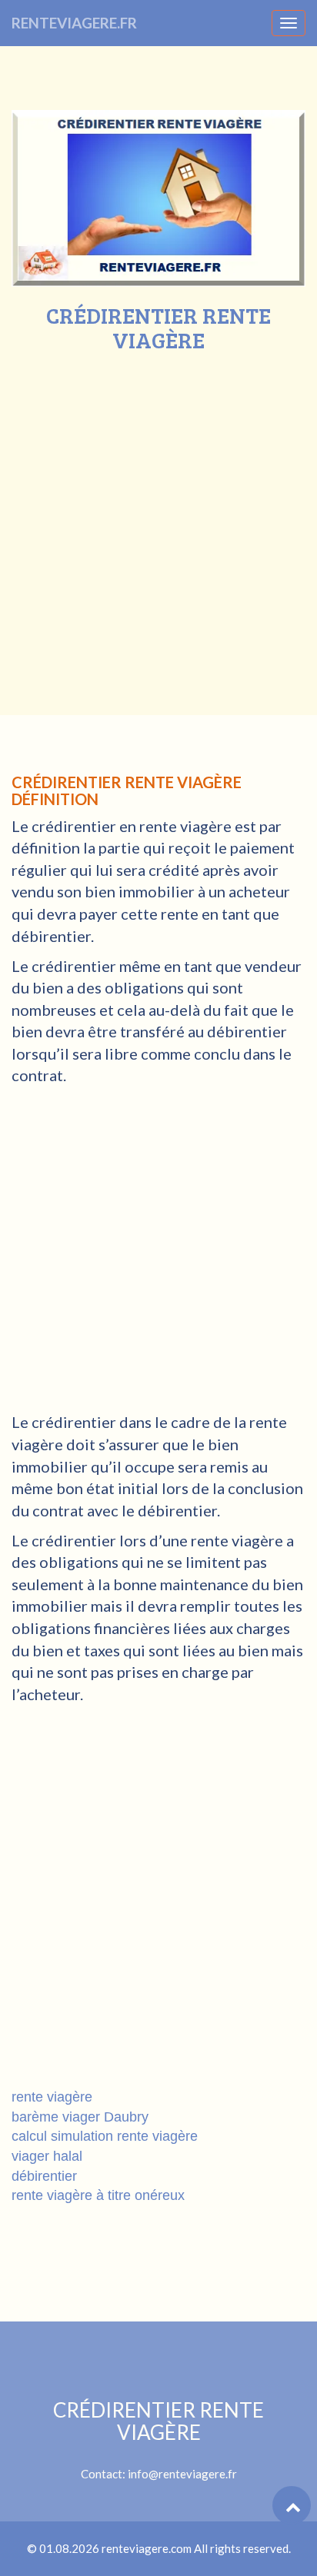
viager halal (47, 2156)
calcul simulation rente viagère (105, 2136)
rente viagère (52, 2097)
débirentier (44, 2176)
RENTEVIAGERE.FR (74, 23)
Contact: (158, 2440)
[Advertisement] (158, 518)
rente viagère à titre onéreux (98, 2195)
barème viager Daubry (80, 2117)
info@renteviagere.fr (182, 2474)
